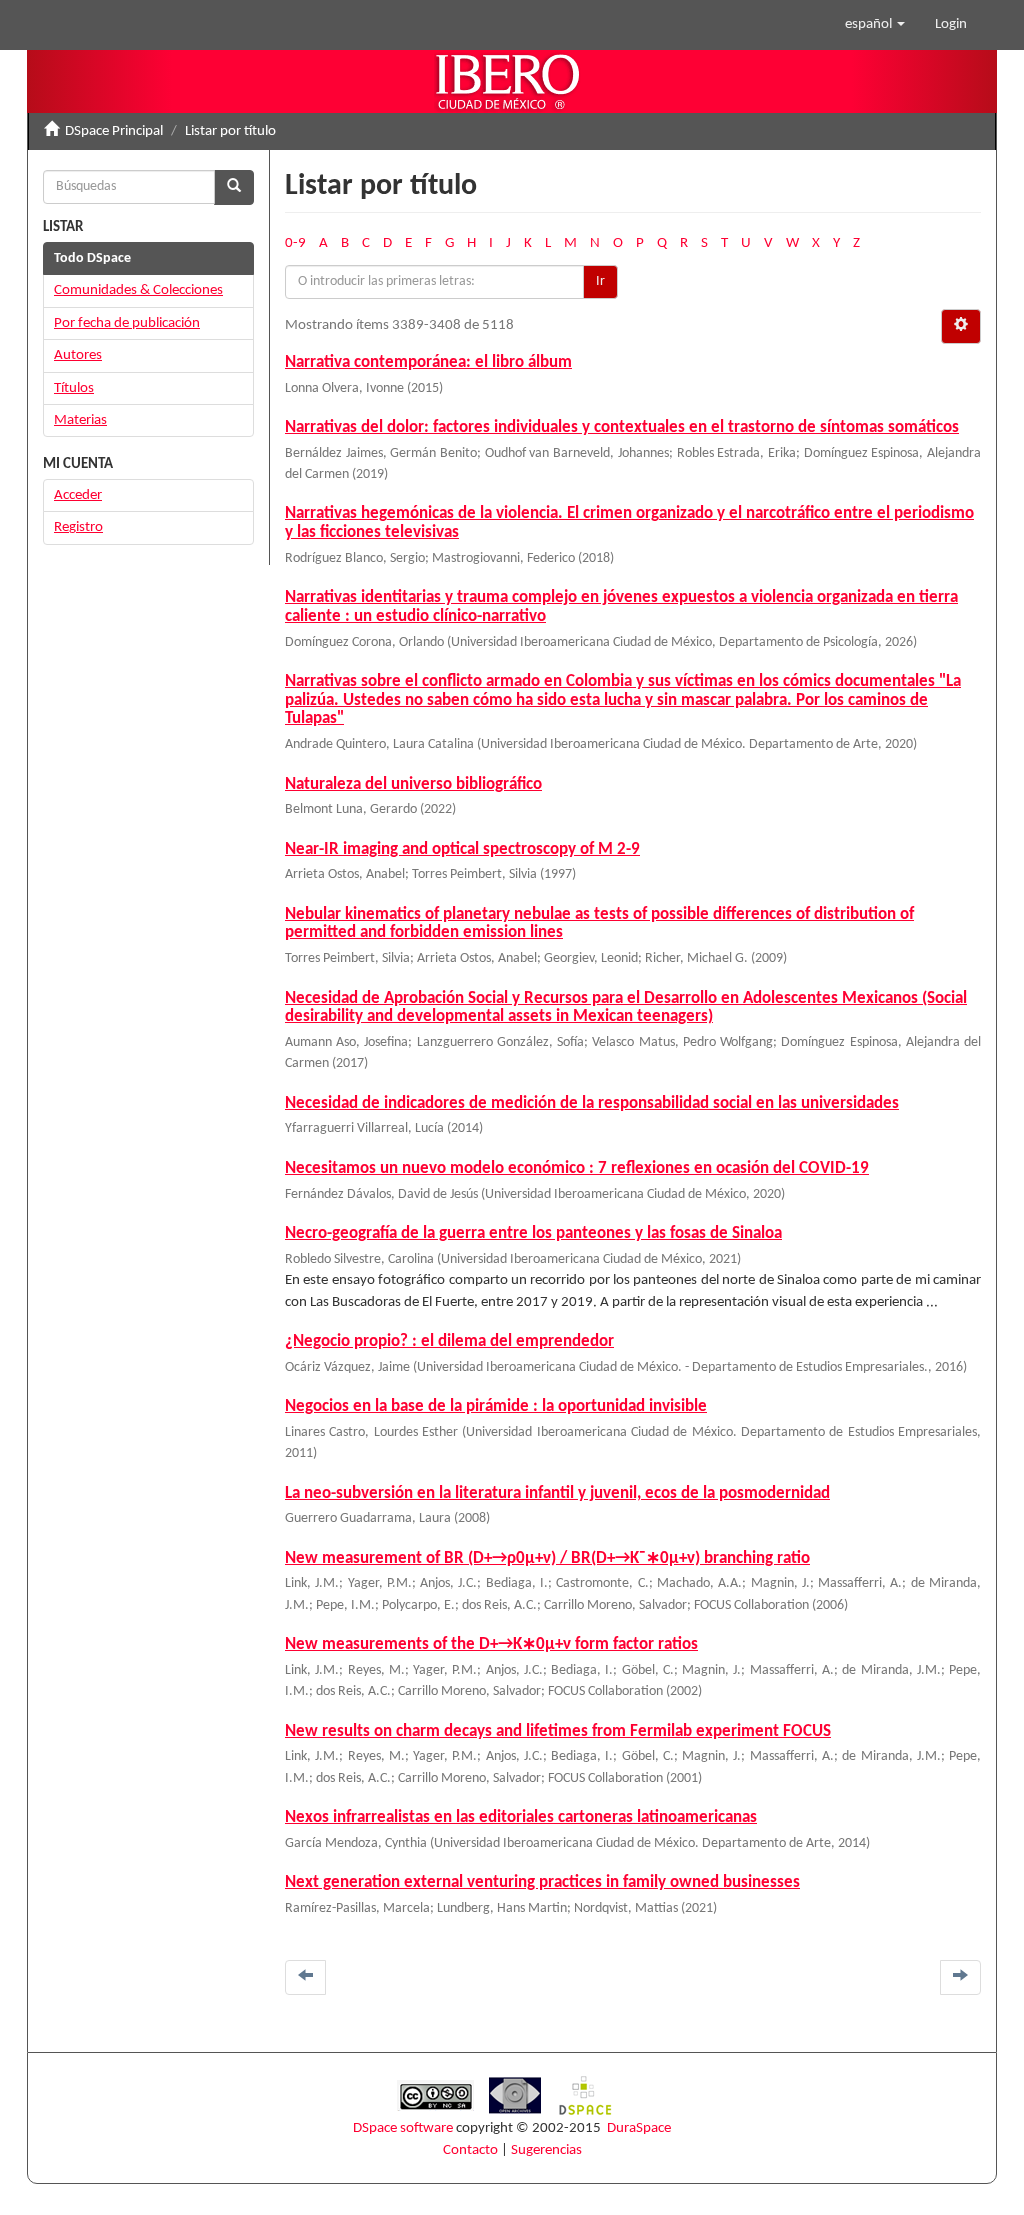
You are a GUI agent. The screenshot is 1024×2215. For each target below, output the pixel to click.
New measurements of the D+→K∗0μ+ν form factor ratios (491, 1644)
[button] (875, 25)
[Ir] (234, 187)
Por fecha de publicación (127, 323)
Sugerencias (546, 2150)
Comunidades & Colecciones (138, 290)
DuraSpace (639, 2128)
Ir (600, 281)
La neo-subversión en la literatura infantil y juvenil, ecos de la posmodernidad (557, 1493)
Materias (80, 420)
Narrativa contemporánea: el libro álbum (428, 362)
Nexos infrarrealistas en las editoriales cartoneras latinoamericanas (521, 1817)
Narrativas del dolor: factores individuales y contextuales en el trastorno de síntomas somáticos (622, 427)
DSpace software (403, 2128)
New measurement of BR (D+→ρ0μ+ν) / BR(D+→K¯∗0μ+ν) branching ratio (547, 1558)
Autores (78, 355)
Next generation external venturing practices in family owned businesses (542, 1882)
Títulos (74, 388)
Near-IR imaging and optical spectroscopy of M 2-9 (462, 849)
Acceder (78, 495)
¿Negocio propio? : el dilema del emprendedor (449, 1341)
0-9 (295, 243)
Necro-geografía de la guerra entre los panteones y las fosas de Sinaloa (533, 1233)
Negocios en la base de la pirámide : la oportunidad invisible (496, 1406)
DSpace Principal (114, 131)
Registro (78, 527)
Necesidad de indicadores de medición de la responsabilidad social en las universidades (592, 1103)
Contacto (470, 2150)
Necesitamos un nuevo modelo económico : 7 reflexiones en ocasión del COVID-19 (577, 1168)
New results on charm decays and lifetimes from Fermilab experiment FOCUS (558, 1731)
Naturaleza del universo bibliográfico (413, 784)
